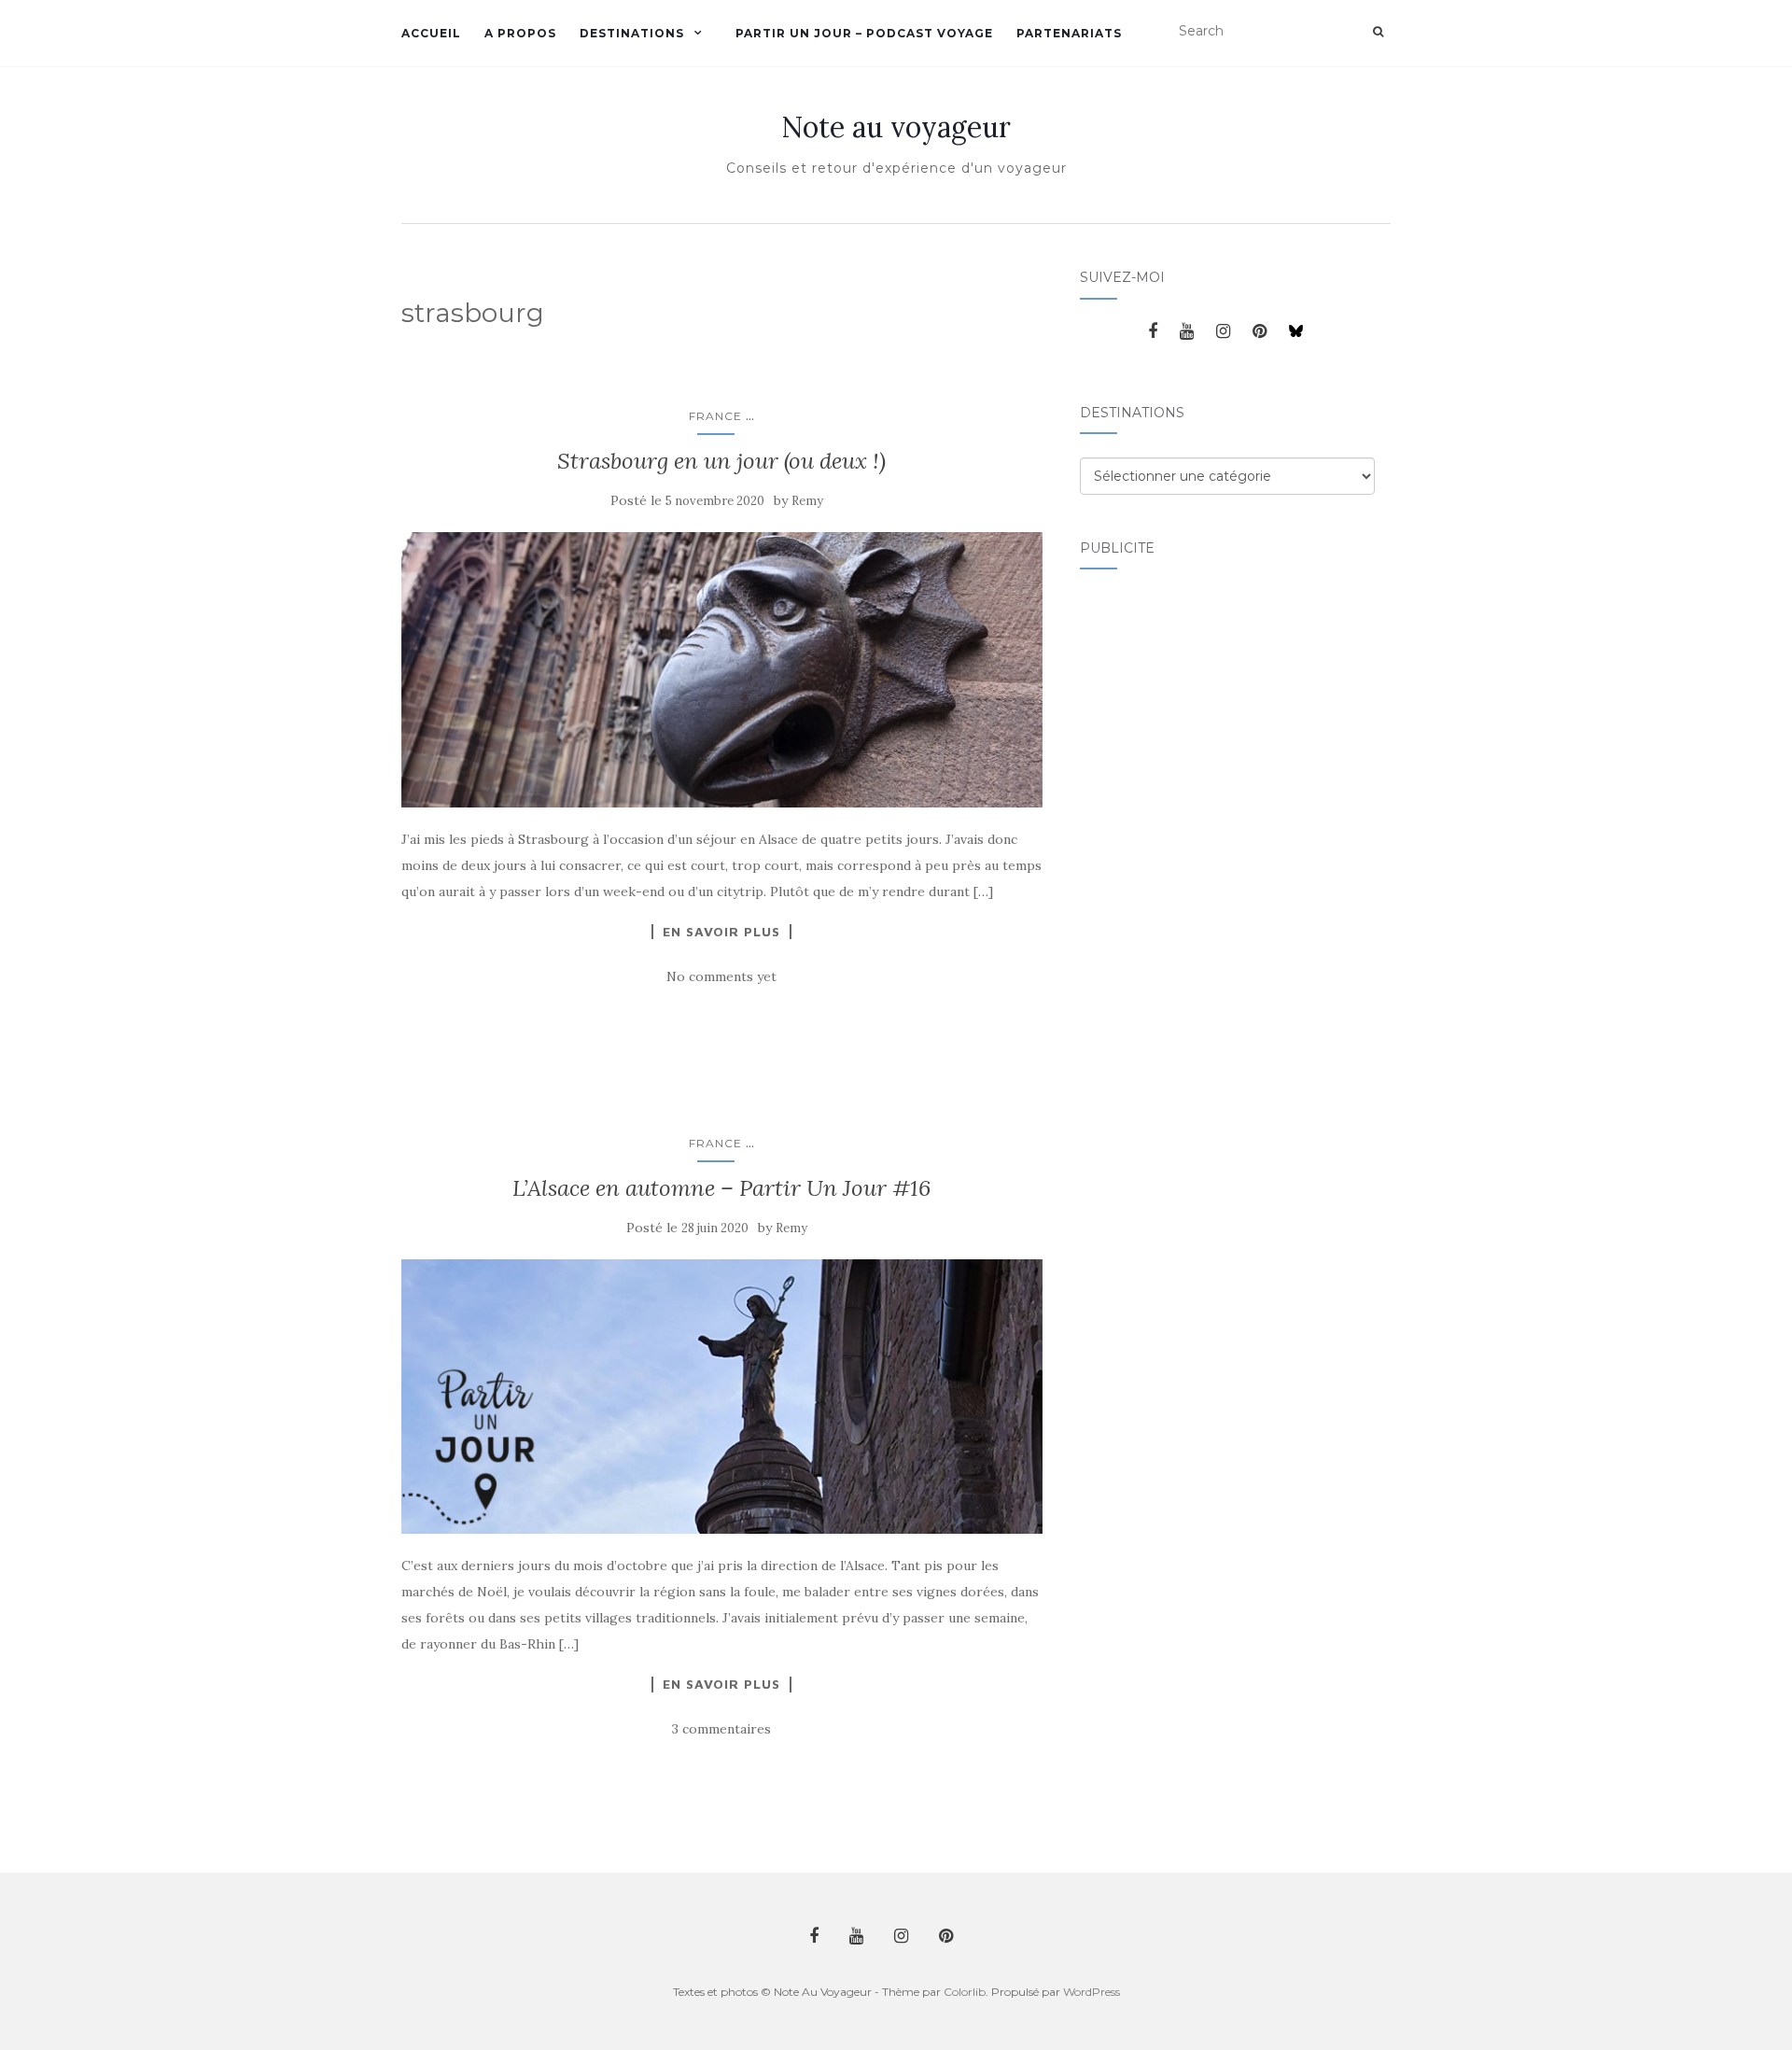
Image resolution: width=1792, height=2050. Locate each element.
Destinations (632, 33)
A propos (520, 33)
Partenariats (1069, 33)
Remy (807, 501)
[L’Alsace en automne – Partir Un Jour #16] (722, 1397)
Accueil (431, 33)
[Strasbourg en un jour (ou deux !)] (722, 669)
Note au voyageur (896, 127)
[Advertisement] (1155, 873)
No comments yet (721, 976)
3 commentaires (721, 1729)
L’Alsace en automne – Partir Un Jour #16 (721, 1188)
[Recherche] (1378, 32)
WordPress (1092, 1992)
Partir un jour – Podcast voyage (864, 33)
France (715, 416)
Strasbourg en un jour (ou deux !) (721, 461)
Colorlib (965, 1992)
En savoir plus (721, 932)
